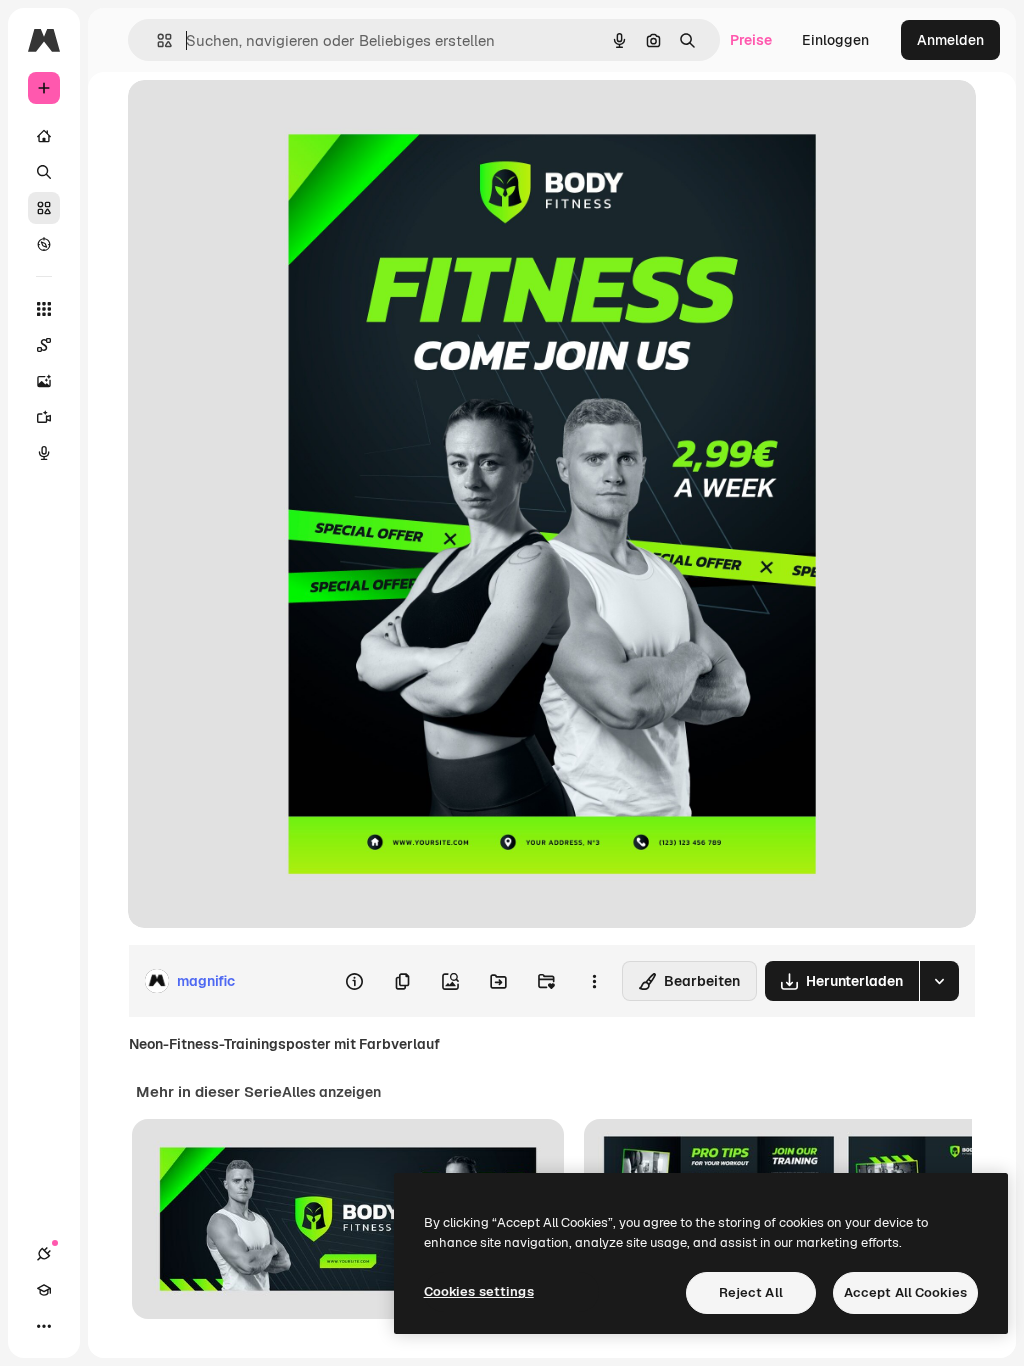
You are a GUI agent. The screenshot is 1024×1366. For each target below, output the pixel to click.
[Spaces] (44, 345)
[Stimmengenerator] (44, 453)
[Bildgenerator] (44, 381)
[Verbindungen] (44, 1254)
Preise (751, 40)
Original (256, 117)
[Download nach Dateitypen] (939, 981)
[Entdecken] (44, 244)
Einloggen (835, 40)
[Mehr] (44, 1326)
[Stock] (44, 208)
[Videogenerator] (44, 417)
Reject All (751, 1292)
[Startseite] (44, 136)
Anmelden (950, 40)
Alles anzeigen (331, 1092)
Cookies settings (479, 1291)
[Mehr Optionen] (594, 981)
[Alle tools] (44, 309)
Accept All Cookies (905, 1292)
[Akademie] (44, 1290)
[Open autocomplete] (156, 40)
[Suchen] (44, 172)
